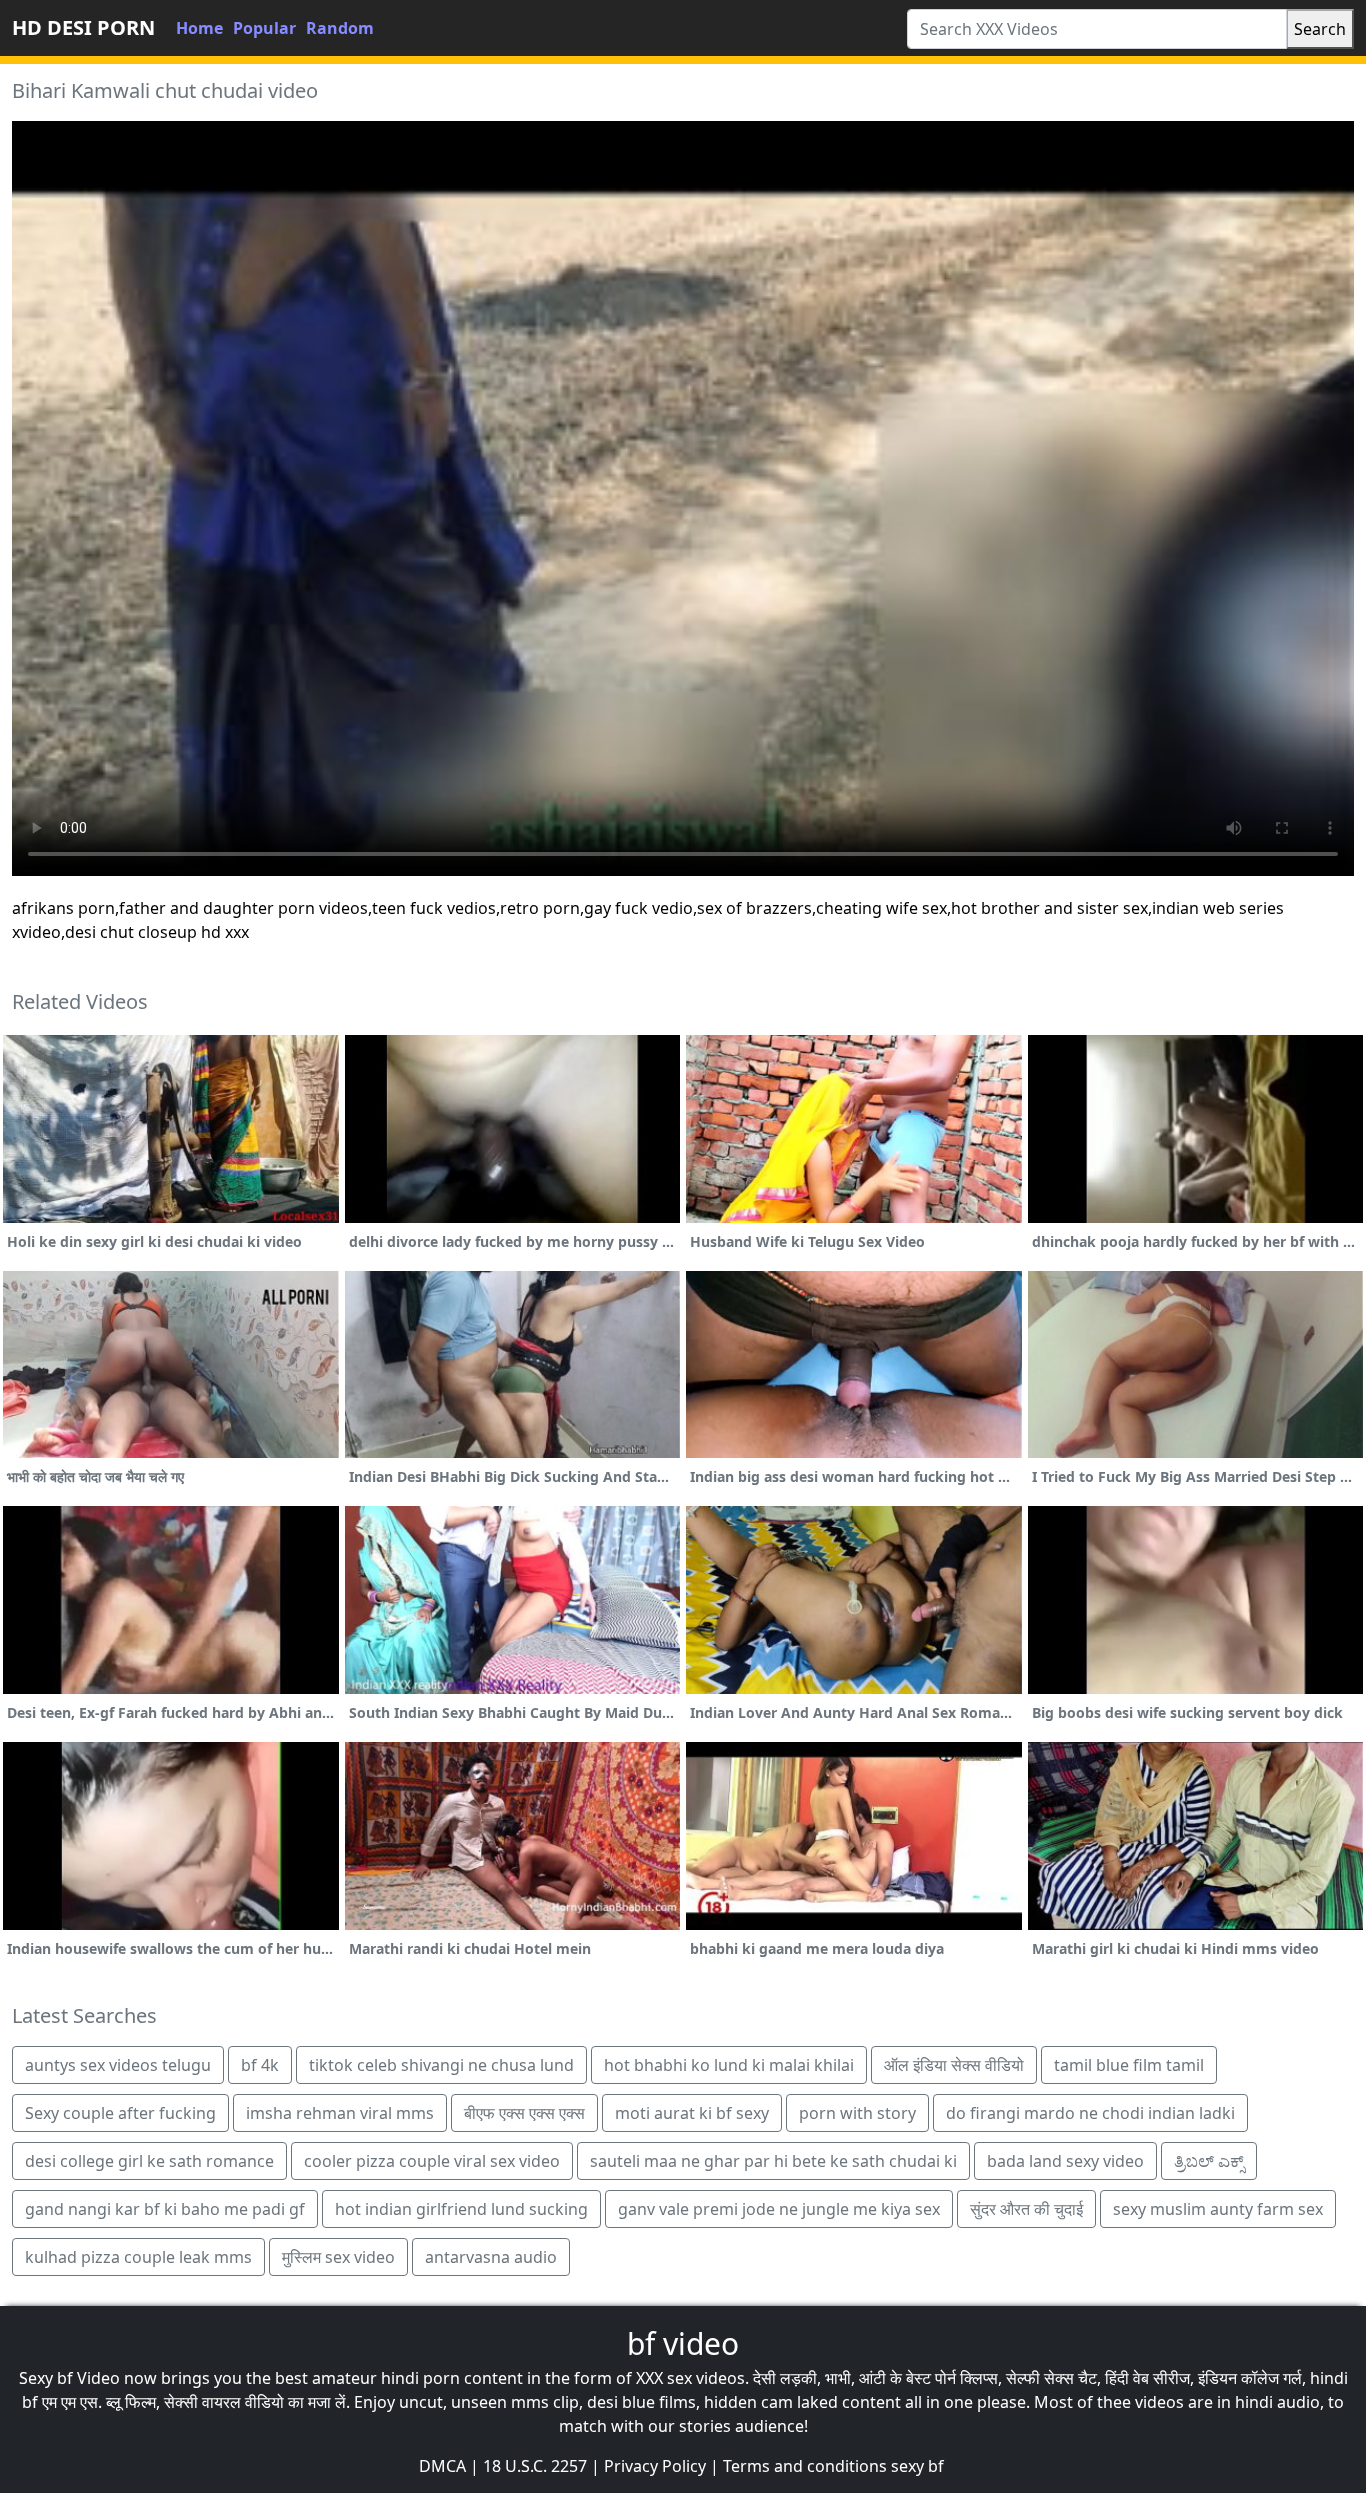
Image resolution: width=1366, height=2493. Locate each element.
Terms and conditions (805, 2466)
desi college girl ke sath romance (149, 2161)
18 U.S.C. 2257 (535, 2466)
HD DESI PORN (83, 27)
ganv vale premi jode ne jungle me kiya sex (779, 2209)
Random (340, 28)
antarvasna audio (491, 2257)
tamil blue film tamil (1129, 2065)
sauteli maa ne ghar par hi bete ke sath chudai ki (773, 2161)
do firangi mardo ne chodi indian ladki (1090, 2113)
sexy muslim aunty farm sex (1218, 2209)
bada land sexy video (1065, 2161)
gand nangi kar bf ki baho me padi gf (165, 2209)
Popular (264, 28)
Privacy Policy (655, 2466)
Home (199, 28)
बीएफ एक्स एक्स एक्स (524, 2113)
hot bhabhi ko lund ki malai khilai (729, 2065)
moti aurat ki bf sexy (692, 2113)
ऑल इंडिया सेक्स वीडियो (954, 2065)
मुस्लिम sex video (338, 2257)
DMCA (442, 2466)
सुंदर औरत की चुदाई (1026, 2209)
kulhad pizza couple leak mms (138, 2257)
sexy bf (917, 2466)
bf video (683, 2343)
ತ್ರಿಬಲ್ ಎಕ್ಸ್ (1209, 2161)
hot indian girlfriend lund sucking (461, 2209)
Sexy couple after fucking (120, 2113)
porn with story (857, 2113)
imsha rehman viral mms (340, 2113)
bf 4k (260, 2065)
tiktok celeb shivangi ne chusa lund (441, 2065)
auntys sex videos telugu (118, 2065)
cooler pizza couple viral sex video (432, 2161)
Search (1320, 29)
